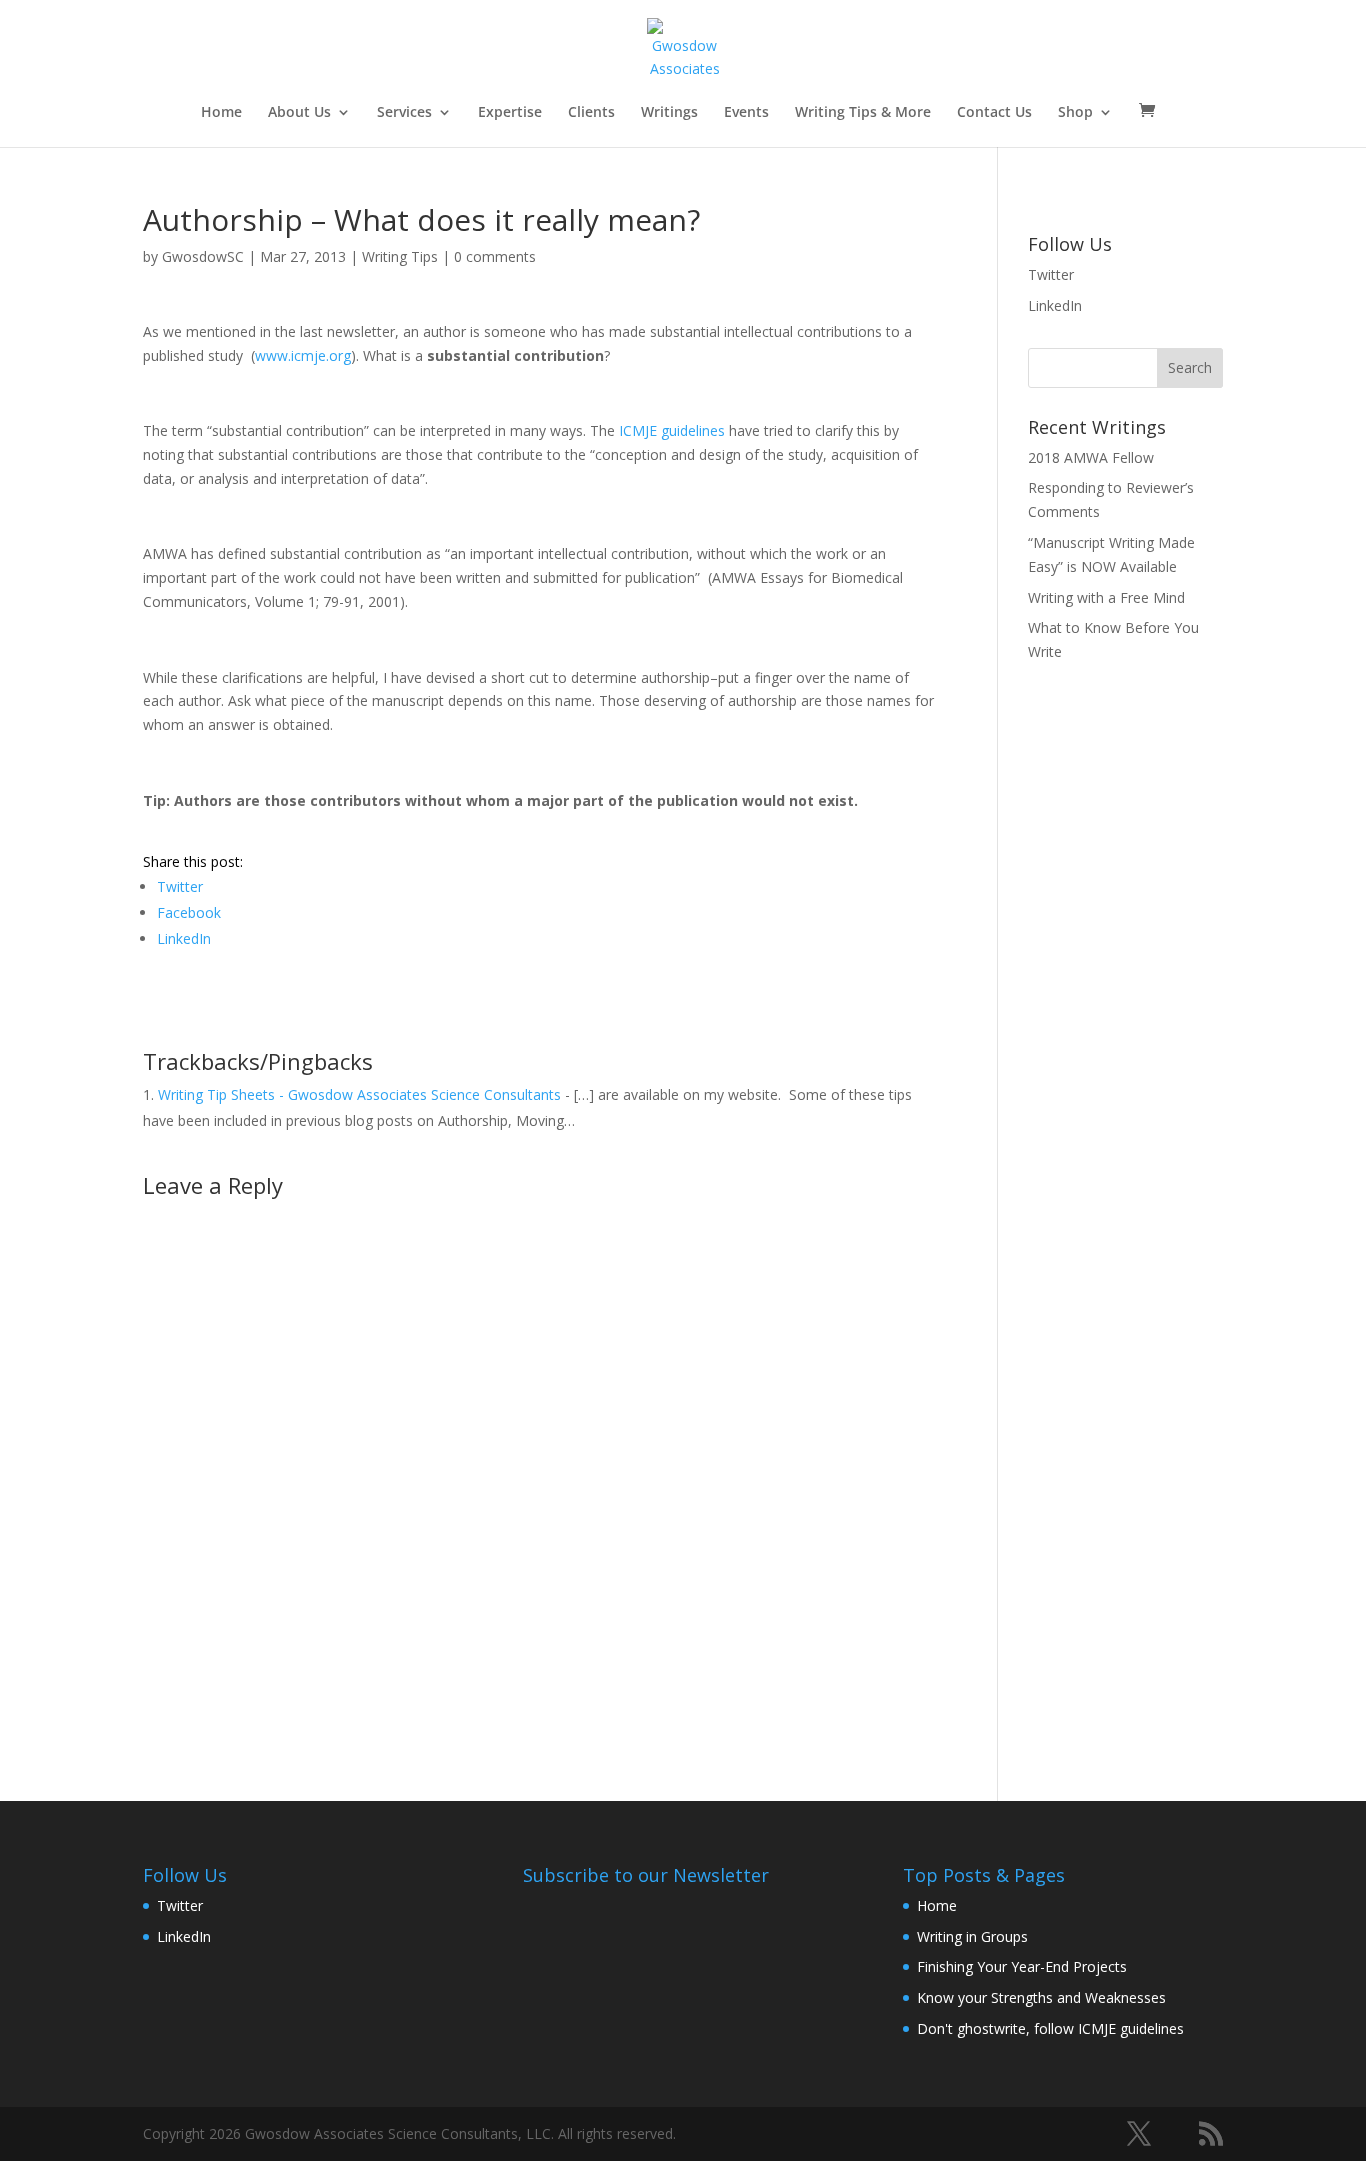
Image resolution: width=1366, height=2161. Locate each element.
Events (746, 113)
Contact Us (994, 113)
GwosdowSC (203, 256)
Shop (1075, 113)
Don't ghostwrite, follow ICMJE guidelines (1050, 2028)
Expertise (510, 113)
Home (221, 113)
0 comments (495, 256)
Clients (591, 113)
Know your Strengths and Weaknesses (1041, 1997)
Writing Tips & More (863, 113)
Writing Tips (400, 256)
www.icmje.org (303, 355)
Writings (669, 113)
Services (404, 113)
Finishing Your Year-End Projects (1022, 1966)
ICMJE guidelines (672, 430)
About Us (299, 113)
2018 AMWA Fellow (1091, 457)
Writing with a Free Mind (1106, 597)
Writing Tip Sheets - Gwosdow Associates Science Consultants (359, 1094)
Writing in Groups (972, 1936)
